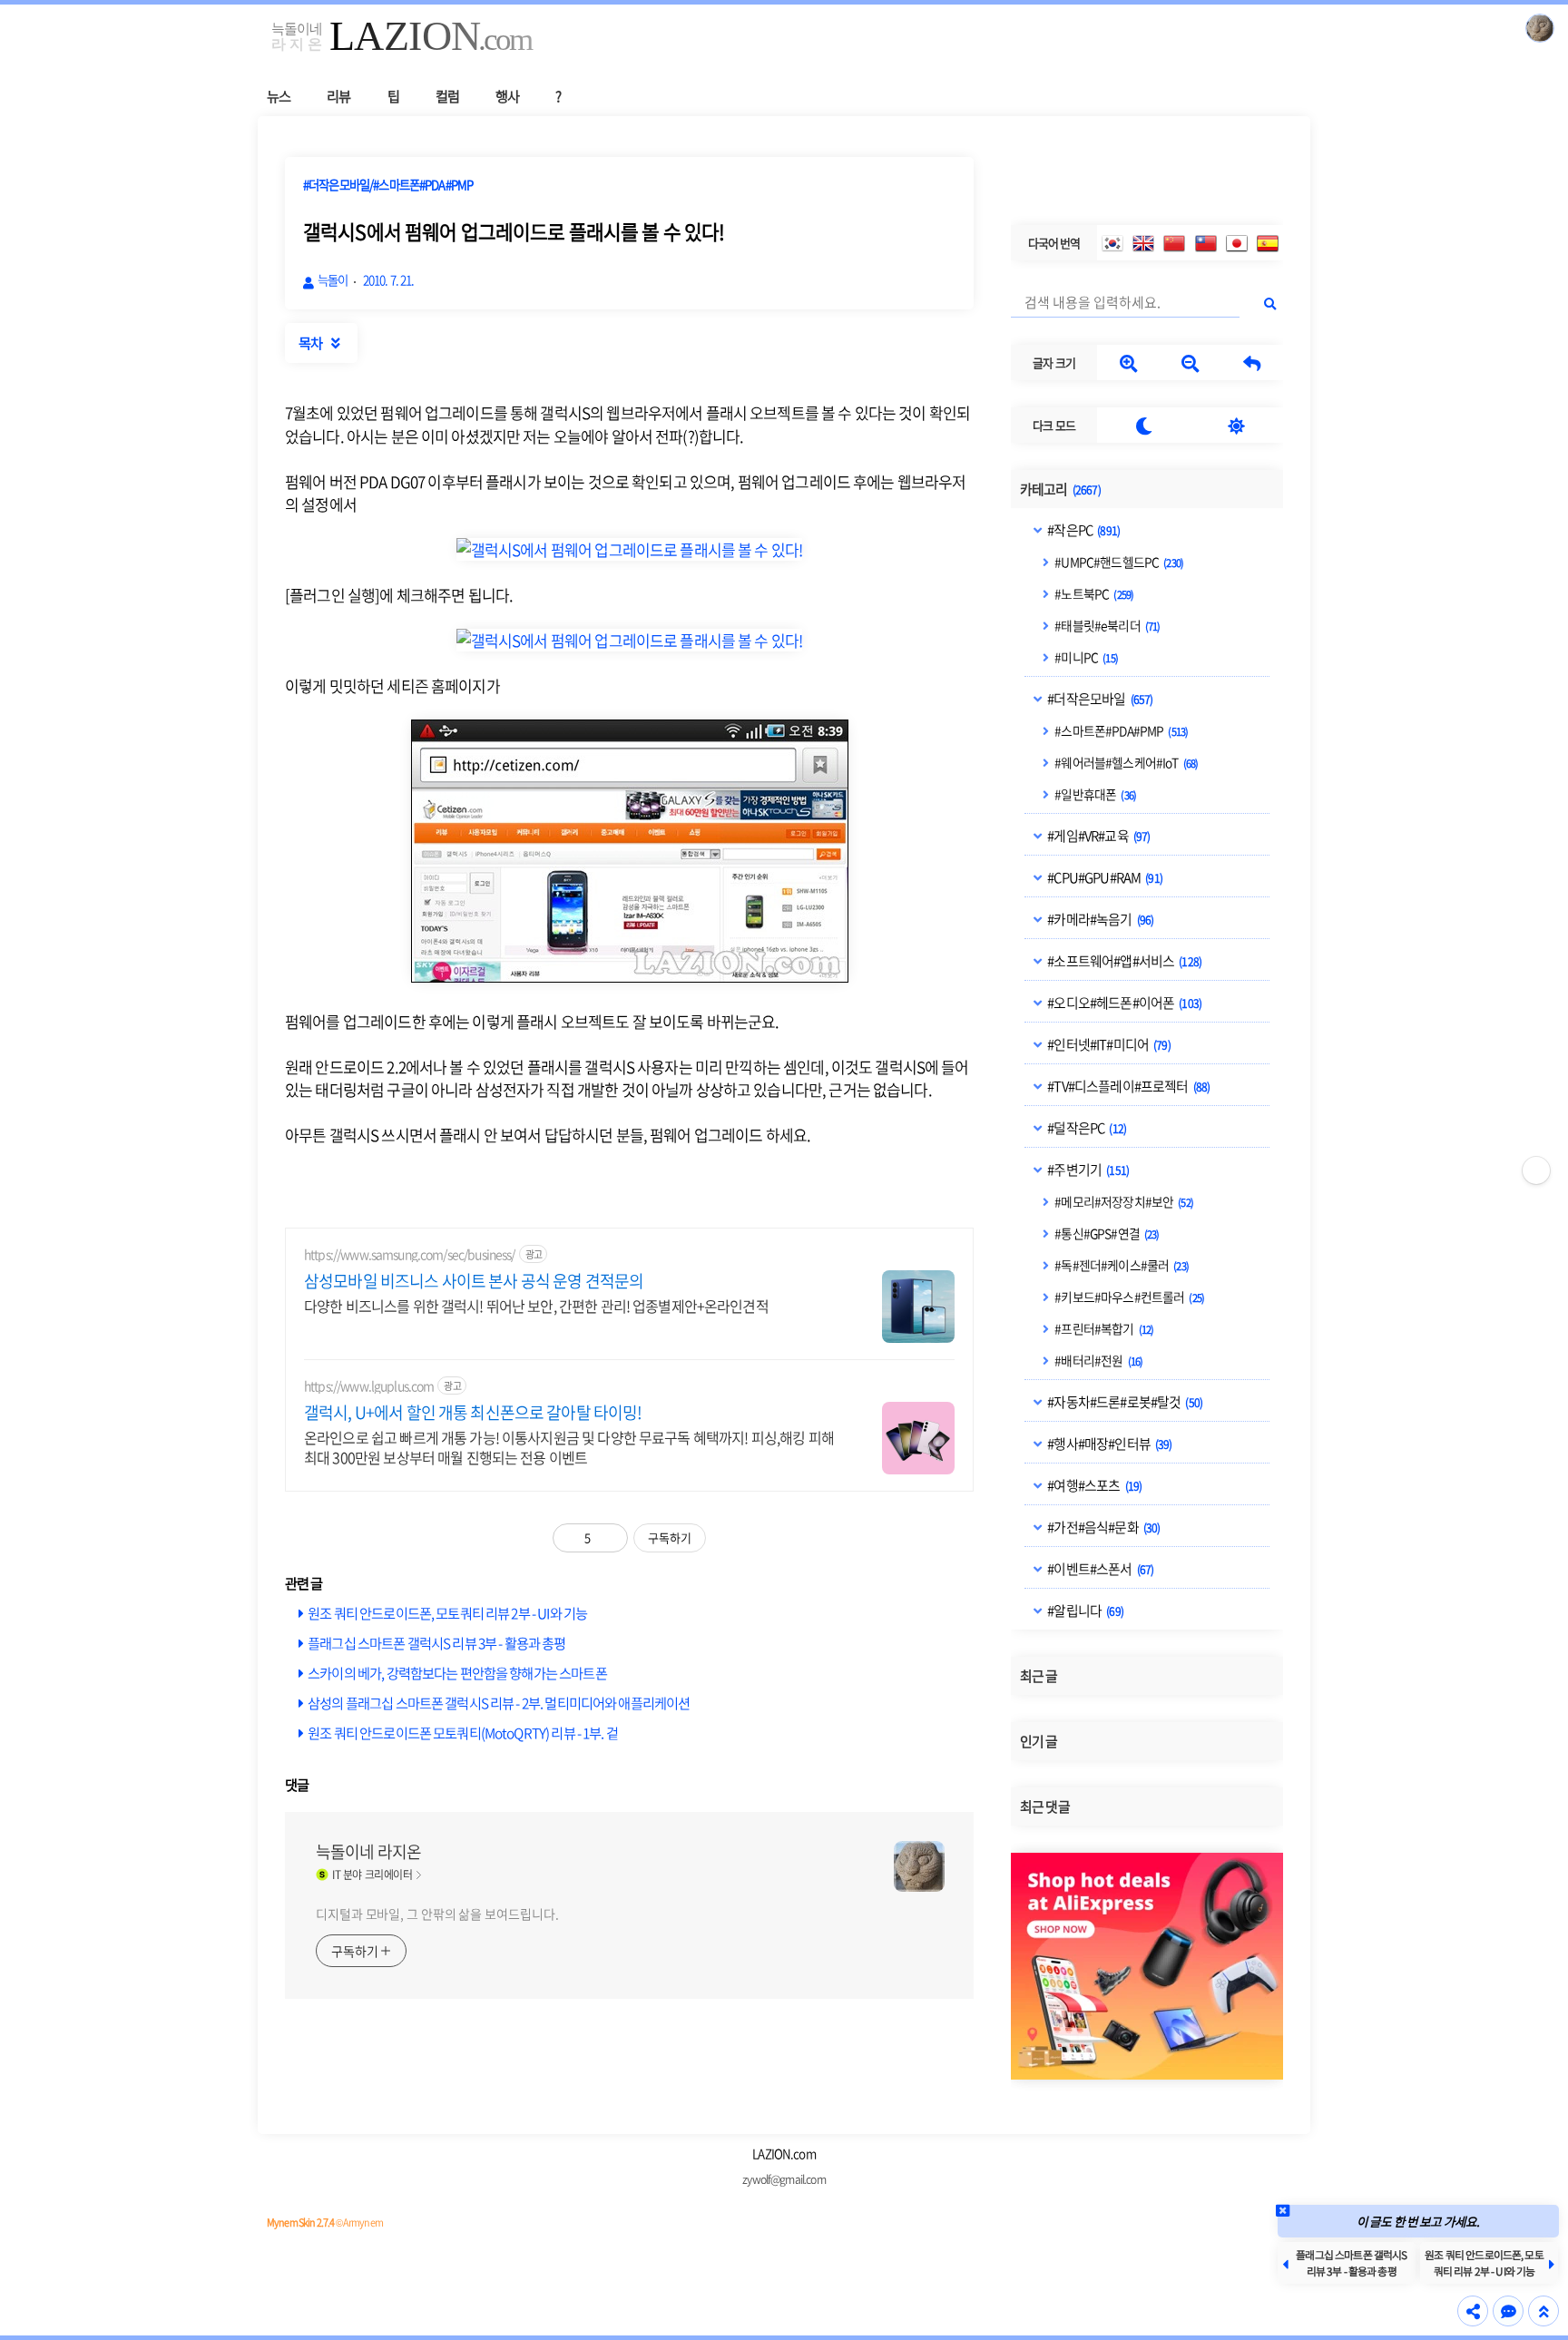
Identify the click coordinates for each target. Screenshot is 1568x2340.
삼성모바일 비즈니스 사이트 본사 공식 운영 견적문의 (474, 1281)
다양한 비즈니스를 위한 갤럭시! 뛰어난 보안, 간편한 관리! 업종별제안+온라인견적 (536, 1305)
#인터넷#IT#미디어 (1108, 1044)
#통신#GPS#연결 (1106, 1233)
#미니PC (1085, 657)
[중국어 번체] (1206, 243)
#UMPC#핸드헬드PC (1118, 562)
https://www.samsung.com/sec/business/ (410, 1254)
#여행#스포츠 (1093, 1485)
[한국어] (1112, 243)
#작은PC (1083, 530)
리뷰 (338, 96)
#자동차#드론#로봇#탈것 (1124, 1402)
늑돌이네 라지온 (368, 1852)
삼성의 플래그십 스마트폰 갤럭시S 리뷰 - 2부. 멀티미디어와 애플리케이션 (499, 1703)
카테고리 (1060, 489)
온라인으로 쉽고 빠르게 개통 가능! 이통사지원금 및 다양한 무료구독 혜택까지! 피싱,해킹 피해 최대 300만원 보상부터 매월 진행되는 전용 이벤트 (569, 1447)
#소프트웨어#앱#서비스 (1123, 961)
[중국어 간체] (1174, 243)
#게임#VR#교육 (1098, 836)
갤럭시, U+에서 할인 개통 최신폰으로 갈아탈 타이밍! (473, 1413)
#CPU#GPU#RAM (1104, 877)
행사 (507, 96)
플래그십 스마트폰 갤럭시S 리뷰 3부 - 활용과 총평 (436, 1643)
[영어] (1143, 243)
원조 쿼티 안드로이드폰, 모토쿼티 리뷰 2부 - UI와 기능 (447, 1613)
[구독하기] (1536, 1170)
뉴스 (279, 96)
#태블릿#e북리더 (1106, 625)
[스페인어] (1268, 243)
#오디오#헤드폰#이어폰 (1123, 1003)
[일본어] (1237, 243)
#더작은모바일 (1099, 699)
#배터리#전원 (1098, 1360)
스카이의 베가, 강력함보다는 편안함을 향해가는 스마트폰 (457, 1673)
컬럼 (447, 96)
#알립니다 (1084, 1611)
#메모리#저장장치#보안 (1123, 1201)
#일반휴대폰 (1094, 794)
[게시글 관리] (608, 1538)
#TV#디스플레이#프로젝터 (1127, 1086)
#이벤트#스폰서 (1099, 1569)
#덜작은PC (1086, 1128)
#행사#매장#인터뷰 (1108, 1444)
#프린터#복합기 (1103, 1328)
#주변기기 (1087, 1170)
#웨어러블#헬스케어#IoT (1125, 762)
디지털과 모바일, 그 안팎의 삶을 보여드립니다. (437, 1914)
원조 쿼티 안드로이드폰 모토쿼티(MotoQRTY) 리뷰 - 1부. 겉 (463, 1733)
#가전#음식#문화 (1102, 1527)
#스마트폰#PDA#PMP (1120, 730)
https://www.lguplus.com (369, 1386)
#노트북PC (1093, 593)
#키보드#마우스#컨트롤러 (1128, 1297)
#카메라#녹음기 (1099, 919)
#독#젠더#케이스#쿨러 (1121, 1265)
